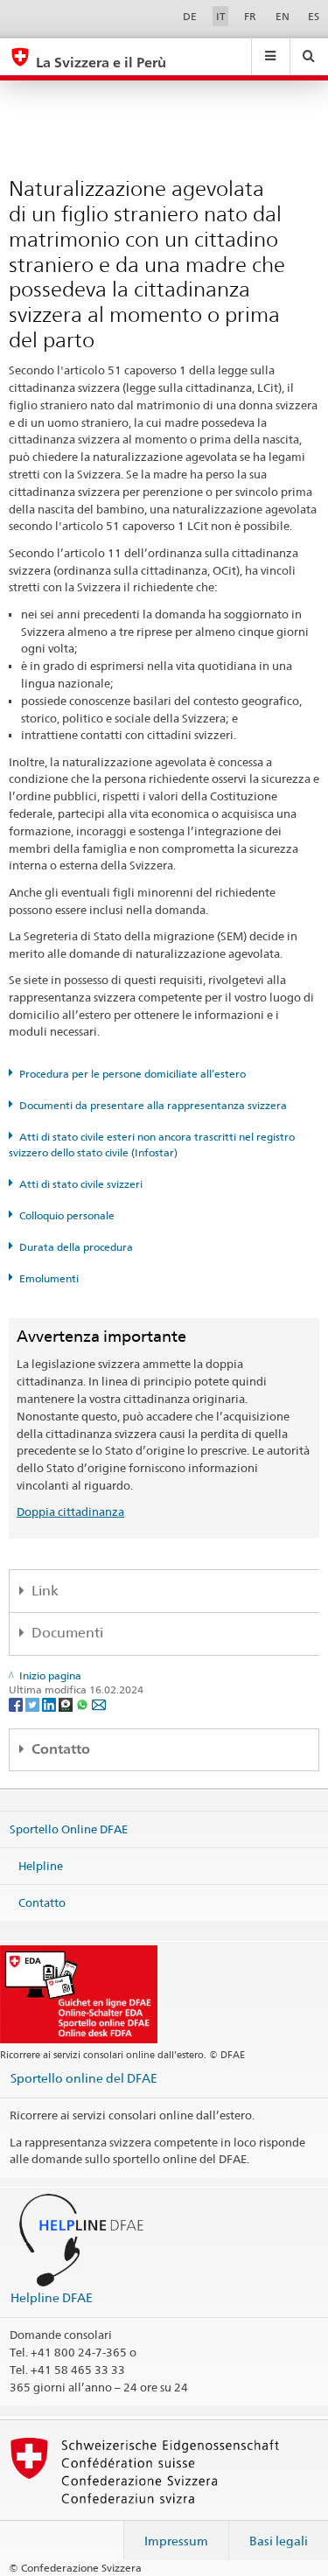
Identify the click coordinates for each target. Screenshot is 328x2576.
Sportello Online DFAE (69, 1829)
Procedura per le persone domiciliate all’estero (133, 1074)
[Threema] (67, 1704)
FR (250, 16)
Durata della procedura (76, 1247)
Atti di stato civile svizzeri (81, 1184)
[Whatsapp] (84, 1704)
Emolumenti (49, 1278)
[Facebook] (17, 1704)
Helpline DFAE (52, 2297)
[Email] (99, 1704)
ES (314, 16)
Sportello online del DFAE (84, 2078)
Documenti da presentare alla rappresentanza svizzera (153, 1105)
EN (283, 16)
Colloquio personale (67, 1215)
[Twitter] (34, 1704)
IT (221, 16)
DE (190, 16)
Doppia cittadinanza (70, 1511)
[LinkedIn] (50, 1704)
